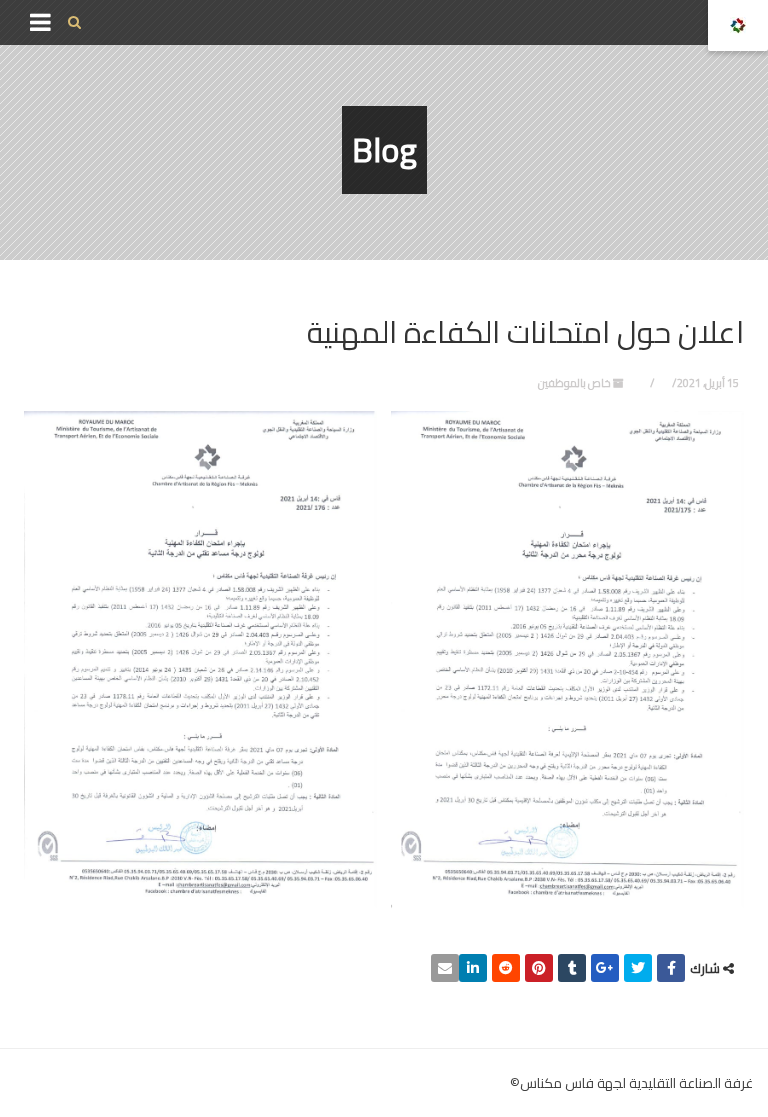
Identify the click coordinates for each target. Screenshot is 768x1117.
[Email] (445, 968)
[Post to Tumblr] (572, 968)
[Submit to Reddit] (506, 968)
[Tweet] (638, 968)
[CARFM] (738, 25)
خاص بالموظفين (574, 383)
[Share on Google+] (605, 968)
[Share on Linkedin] (473, 968)
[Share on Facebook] (671, 968)
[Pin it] (539, 968)
